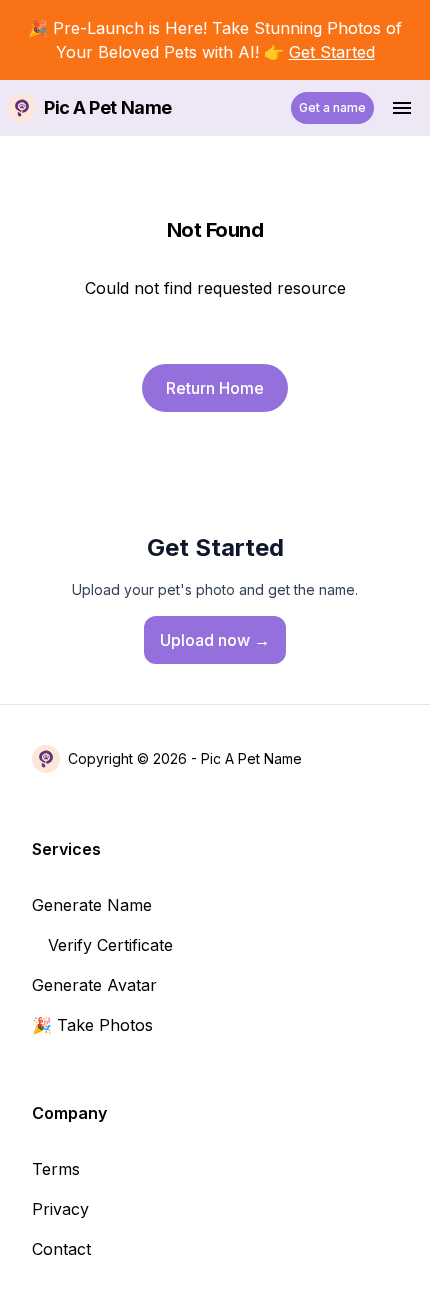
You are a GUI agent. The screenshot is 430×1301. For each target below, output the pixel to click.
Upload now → (215, 640)
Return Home (215, 388)
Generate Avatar (94, 985)
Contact (61, 1249)
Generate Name (92, 905)
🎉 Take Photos (92, 1025)
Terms (56, 1169)
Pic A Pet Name (251, 758)
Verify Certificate (110, 945)
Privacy (60, 1209)
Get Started (332, 52)
